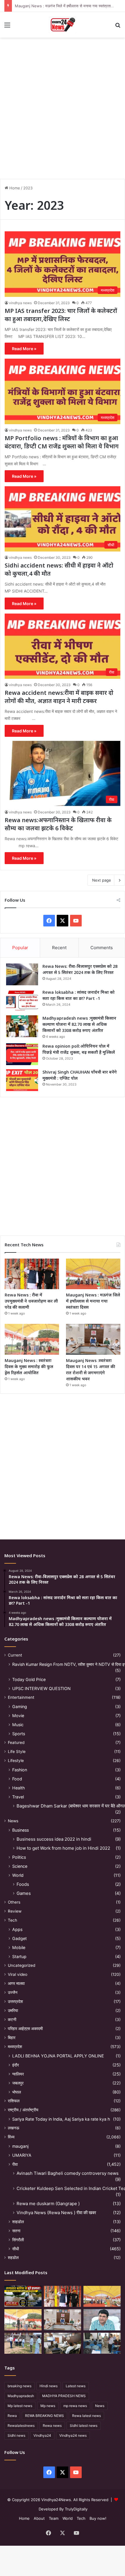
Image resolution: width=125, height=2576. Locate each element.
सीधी (16, 2249)
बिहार (12, 2038)
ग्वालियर (18, 2074)
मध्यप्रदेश (15, 2047)
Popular (20, 948)
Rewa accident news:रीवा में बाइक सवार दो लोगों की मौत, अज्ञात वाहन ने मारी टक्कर (59, 697)
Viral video (18, 1974)
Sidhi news (16, 2435)
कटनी (12, 2020)
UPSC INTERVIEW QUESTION (41, 1688)
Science (20, 1866)
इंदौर (16, 2065)
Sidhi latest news (84, 2426)
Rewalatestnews (21, 2426)
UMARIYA (22, 2155)
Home (14, 188)
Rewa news (52, 2426)
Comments (102, 948)
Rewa (12, 2416)
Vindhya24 (42, 2435)
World (18, 1875)
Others (14, 1902)
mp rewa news (75, 2406)
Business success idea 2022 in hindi (54, 1839)
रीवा (15, 2164)
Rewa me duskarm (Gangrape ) (48, 2204)
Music (18, 1725)
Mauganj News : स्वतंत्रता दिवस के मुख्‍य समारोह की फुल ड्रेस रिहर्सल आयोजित (29, 1367)
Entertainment (21, 1697)
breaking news (19, 2386)
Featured (16, 1742)
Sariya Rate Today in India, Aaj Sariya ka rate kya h (61, 2119)
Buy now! (98, 2518)
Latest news (76, 2386)
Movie (18, 1716)
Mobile (19, 1947)
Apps (17, 1929)
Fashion (20, 1770)
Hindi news (49, 2386)
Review (15, 1911)
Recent (59, 948)
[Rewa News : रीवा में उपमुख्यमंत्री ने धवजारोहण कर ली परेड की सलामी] (32, 1274)
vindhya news (20, 303)
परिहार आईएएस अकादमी (25, 2029)
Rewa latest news (86, 2416)
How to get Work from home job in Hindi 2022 (63, 1848)
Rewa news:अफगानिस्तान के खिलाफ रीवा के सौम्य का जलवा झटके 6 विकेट (58, 824)
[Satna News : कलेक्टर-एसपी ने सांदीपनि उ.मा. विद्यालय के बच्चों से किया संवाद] (102, 2343)
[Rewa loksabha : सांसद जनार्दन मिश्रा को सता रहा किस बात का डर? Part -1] (22, 1000)
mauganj (20, 2146)
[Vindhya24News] (63, 25)
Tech (12, 1920)
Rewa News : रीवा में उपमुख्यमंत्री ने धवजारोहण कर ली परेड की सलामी (31, 1301)
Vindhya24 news (73, 2435)
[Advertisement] (63, 106)
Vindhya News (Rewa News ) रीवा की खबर (56, 2213)
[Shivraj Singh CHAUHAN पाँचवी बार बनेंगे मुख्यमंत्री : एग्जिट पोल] (22, 1080)
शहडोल (13, 2258)
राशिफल (14, 2101)
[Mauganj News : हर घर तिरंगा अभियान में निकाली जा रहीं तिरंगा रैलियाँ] (102, 2320)
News (13, 1821)
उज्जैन (13, 1992)
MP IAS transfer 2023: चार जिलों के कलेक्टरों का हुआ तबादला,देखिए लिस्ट (61, 315)
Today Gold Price (29, 1679)
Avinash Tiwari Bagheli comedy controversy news (68, 2173)
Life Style (17, 1752)
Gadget (19, 1938)
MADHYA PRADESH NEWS (64, 2396)
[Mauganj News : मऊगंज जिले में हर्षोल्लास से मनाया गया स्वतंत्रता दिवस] (93, 1274)
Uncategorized (22, 1965)
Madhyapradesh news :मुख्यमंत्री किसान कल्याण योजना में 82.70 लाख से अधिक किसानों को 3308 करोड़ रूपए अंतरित (79, 1024)
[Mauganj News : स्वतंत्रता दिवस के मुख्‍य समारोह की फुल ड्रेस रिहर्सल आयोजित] (32, 1339)
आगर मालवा (16, 1983)
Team (54, 2518)
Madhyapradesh (21, 2396)
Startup (19, 1956)
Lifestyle (16, 1761)
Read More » (24, 349)
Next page (102, 880)
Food (17, 1779)
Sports (19, 1734)
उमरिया (13, 2011)
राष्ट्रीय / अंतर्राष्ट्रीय (23, 2110)
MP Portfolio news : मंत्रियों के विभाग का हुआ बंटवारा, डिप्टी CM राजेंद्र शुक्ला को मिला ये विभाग (62, 442)
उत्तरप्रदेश (15, 2001)
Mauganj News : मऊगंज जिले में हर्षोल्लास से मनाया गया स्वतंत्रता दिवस (67, 6)
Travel (18, 1797)
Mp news (48, 2406)
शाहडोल (18, 2222)
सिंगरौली (18, 2240)
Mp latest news (20, 2406)
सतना (16, 2231)
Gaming (20, 1707)
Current (15, 1655)
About (39, 2518)
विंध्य (11, 2137)
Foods (23, 1884)
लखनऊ (14, 2128)
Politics (19, 1857)
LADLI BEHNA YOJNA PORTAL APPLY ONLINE (58, 2056)
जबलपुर (18, 2083)
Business (20, 1830)
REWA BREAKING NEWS (44, 2416)
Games (24, 1893)
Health (18, 1788)
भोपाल (17, 2092)
